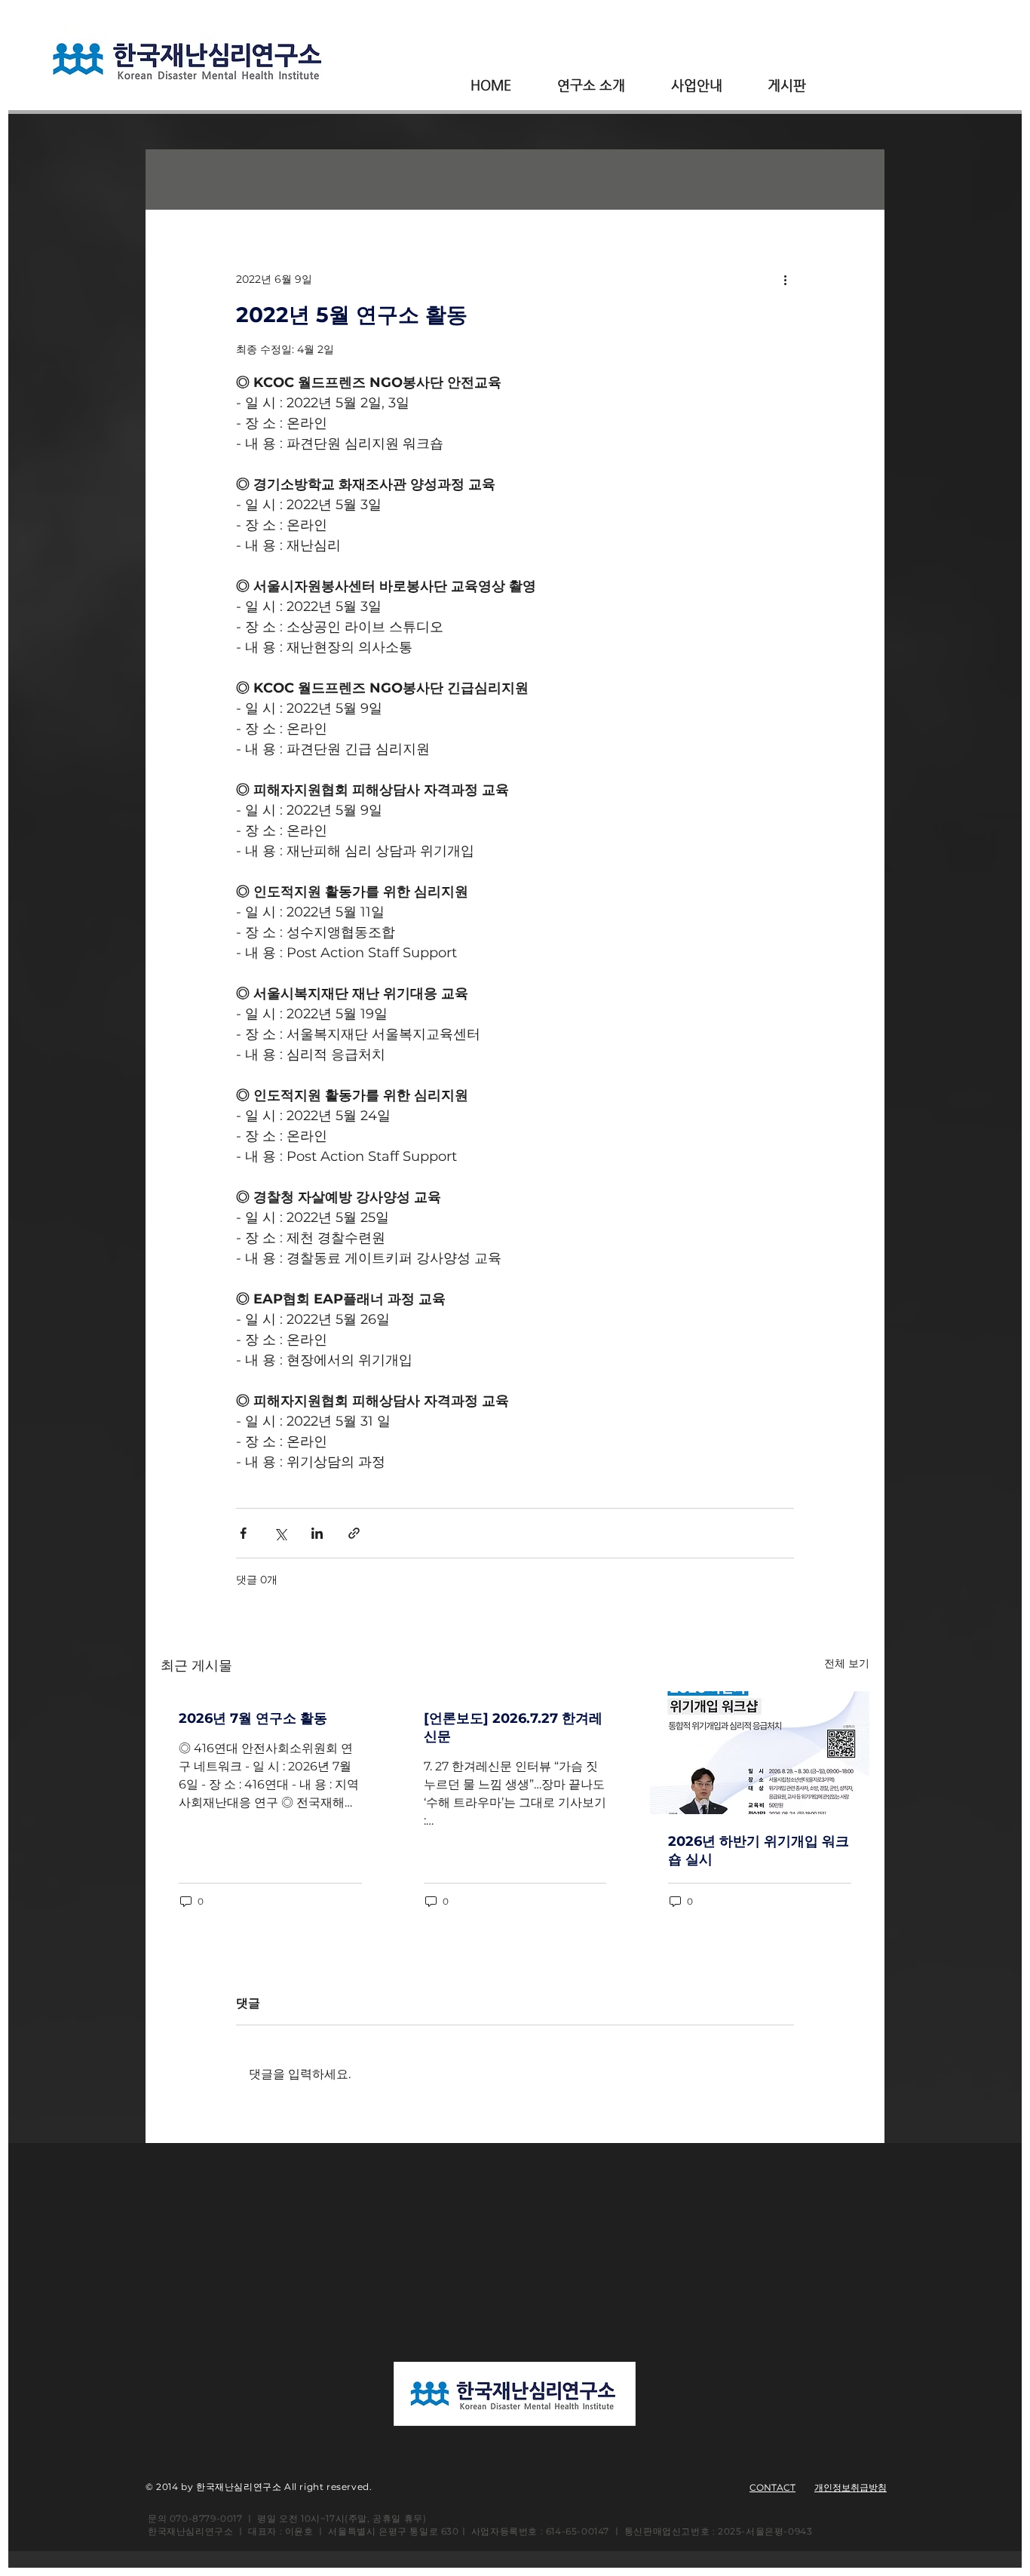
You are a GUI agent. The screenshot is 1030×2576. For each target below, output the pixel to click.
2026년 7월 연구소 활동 (253, 1718)
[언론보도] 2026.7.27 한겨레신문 (513, 1727)
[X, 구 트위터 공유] (280, 1533)
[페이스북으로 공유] (243, 1533)
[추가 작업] (785, 279)
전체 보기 (847, 1663)
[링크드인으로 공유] (317, 1533)
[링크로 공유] (354, 1533)
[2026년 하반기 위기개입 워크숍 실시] (760, 1753)
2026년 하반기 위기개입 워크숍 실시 (759, 1850)
